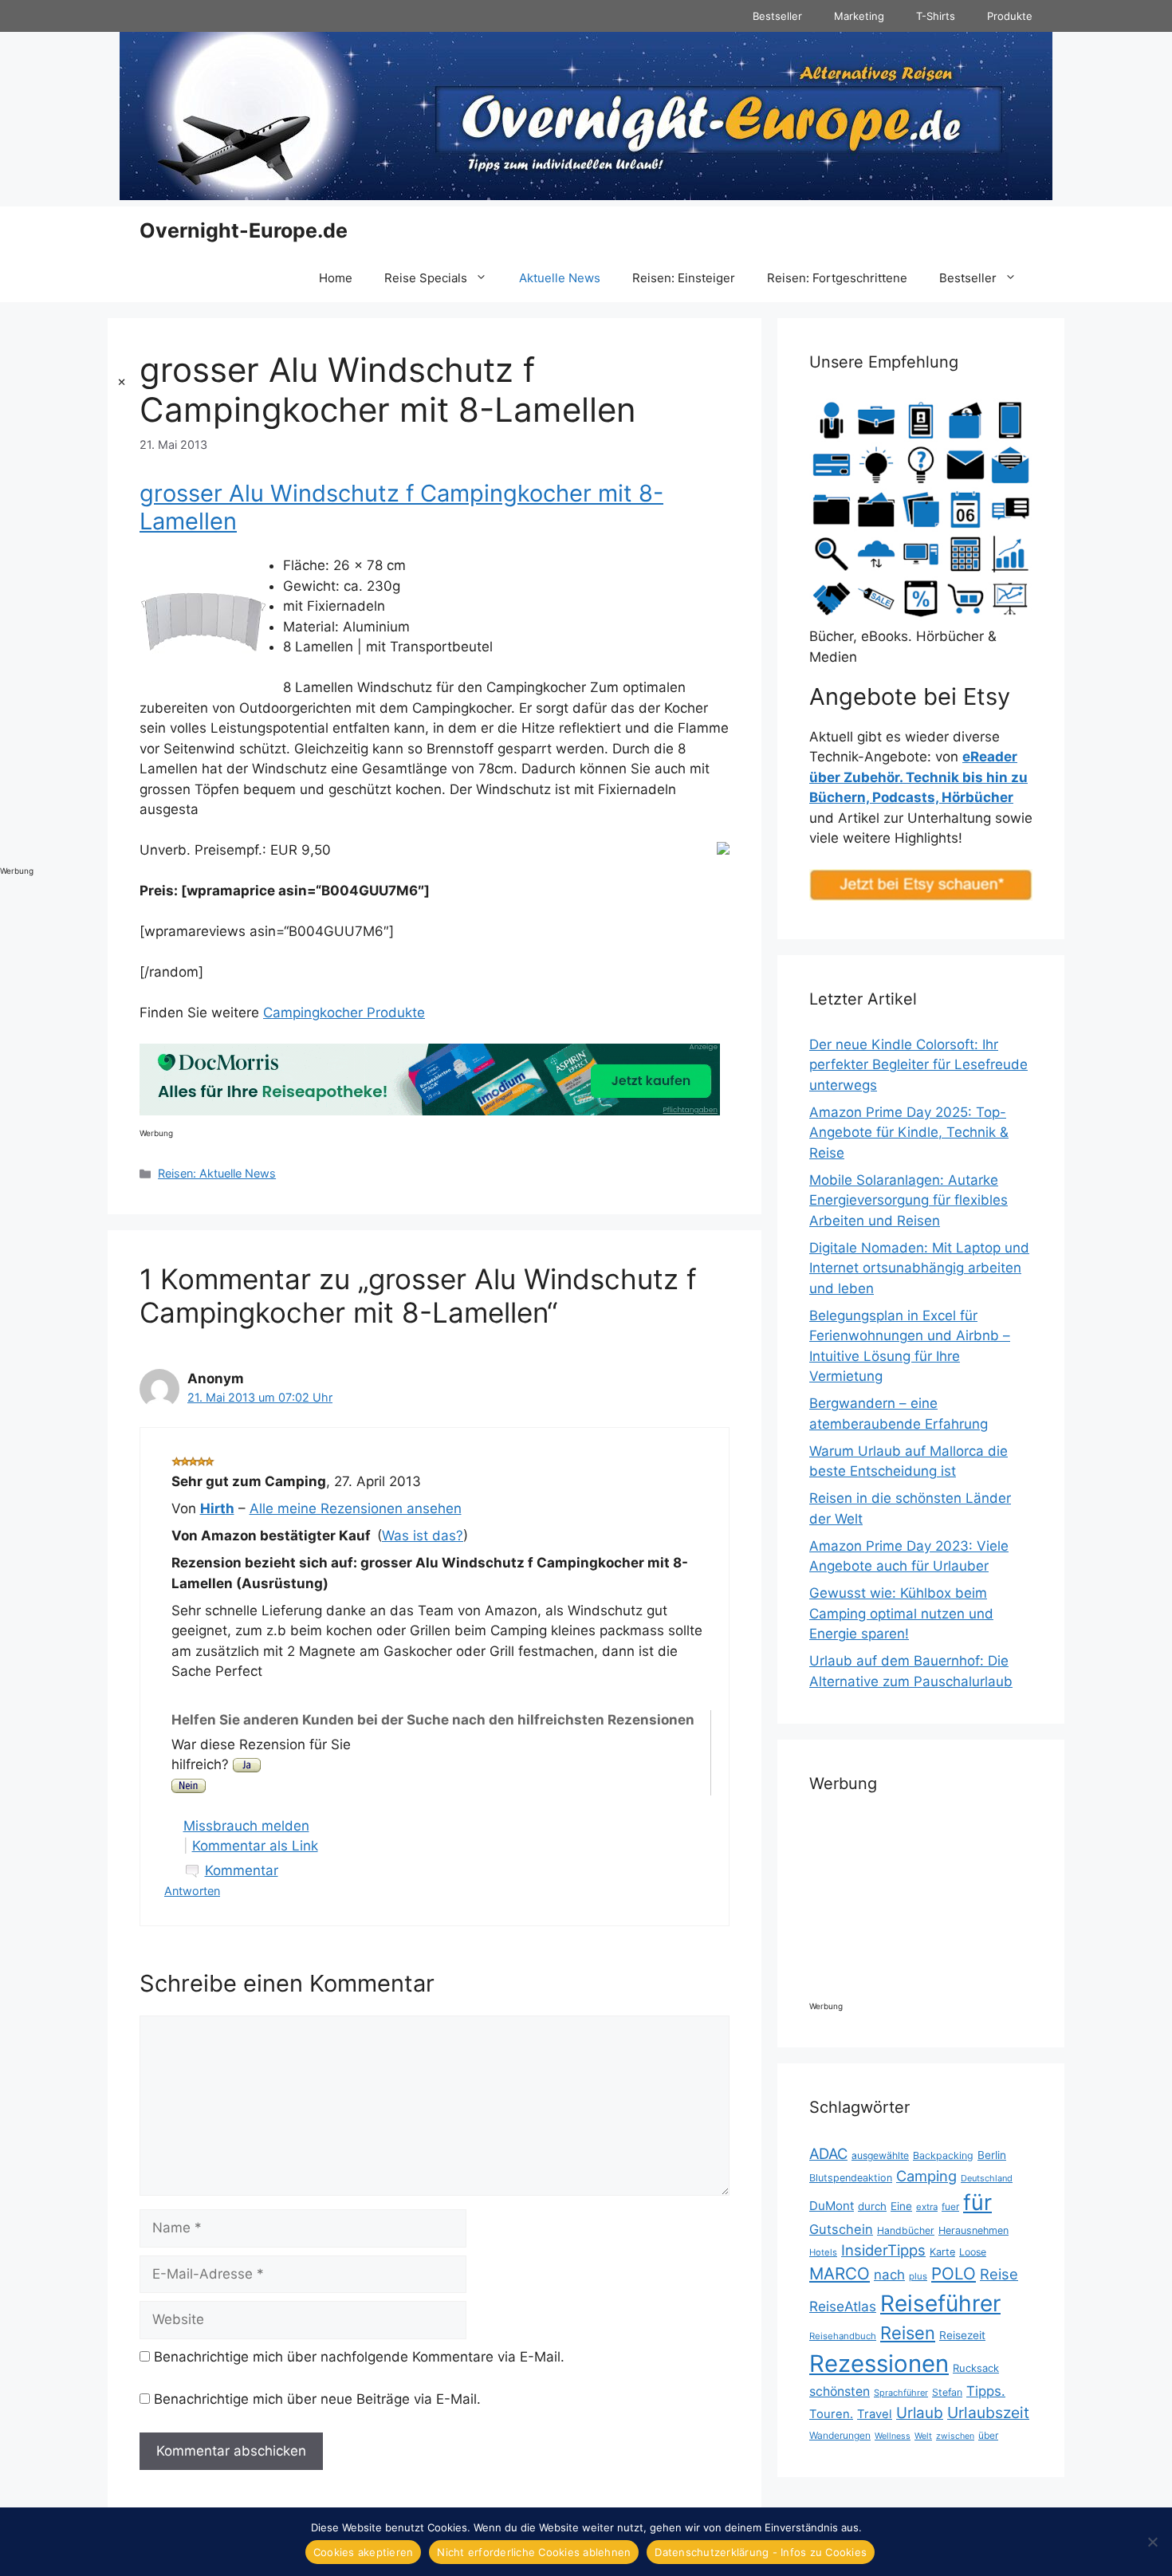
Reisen (908, 2333)
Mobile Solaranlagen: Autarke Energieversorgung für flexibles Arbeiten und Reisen (908, 1200)
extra (927, 2207)
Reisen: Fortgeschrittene (837, 278)
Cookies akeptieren (364, 2552)
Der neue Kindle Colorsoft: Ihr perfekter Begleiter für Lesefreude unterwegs (918, 1065)
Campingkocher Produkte (344, 1013)
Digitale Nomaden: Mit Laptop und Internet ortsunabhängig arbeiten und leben (919, 1268)
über (988, 2435)
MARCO (840, 2273)
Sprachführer (901, 2393)
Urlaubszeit (988, 2413)
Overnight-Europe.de (244, 230)
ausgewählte (880, 2155)
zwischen (955, 2436)
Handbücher (906, 2230)
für (977, 2202)
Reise (999, 2274)
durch (872, 2206)
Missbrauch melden (246, 1826)
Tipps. (986, 2391)
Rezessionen (879, 2364)
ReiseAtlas (843, 2306)
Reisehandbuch (843, 2336)
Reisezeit (962, 2335)
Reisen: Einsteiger (684, 278)
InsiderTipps (883, 2250)
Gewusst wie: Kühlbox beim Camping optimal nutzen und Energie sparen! (901, 1613)
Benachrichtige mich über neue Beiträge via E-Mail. (317, 2399)
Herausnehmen (973, 2230)
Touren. (831, 2414)
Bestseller (777, 16)
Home (336, 278)
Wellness (893, 2436)
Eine (901, 2206)
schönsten (840, 2391)
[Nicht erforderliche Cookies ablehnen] (1152, 2542)
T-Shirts (936, 16)
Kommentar (242, 1870)
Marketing (859, 16)
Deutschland (987, 2178)
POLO (954, 2273)
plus (918, 2276)
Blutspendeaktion (851, 2178)
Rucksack (976, 2368)
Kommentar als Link (255, 1846)
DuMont (832, 2206)
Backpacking (943, 2155)
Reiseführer (940, 2303)
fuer (950, 2206)
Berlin (992, 2155)
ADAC (828, 2153)
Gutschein (841, 2229)
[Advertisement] (64, 615)
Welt (923, 2436)
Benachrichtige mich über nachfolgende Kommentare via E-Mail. (359, 2357)
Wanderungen (840, 2435)
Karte (942, 2252)
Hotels (823, 2252)
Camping (926, 2176)
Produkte (1010, 16)
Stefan (947, 2392)
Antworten (192, 1891)
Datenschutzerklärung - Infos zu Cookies (761, 2552)
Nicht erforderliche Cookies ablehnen (534, 2552)
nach (889, 2275)
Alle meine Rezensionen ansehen (356, 1508)
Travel (875, 2414)
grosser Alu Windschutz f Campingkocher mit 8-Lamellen (401, 507)
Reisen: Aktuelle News (217, 1173)
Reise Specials (426, 278)
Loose (973, 2252)
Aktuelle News (560, 278)
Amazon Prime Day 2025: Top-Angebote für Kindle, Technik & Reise (909, 1133)
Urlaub (920, 2413)
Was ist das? (423, 1536)
